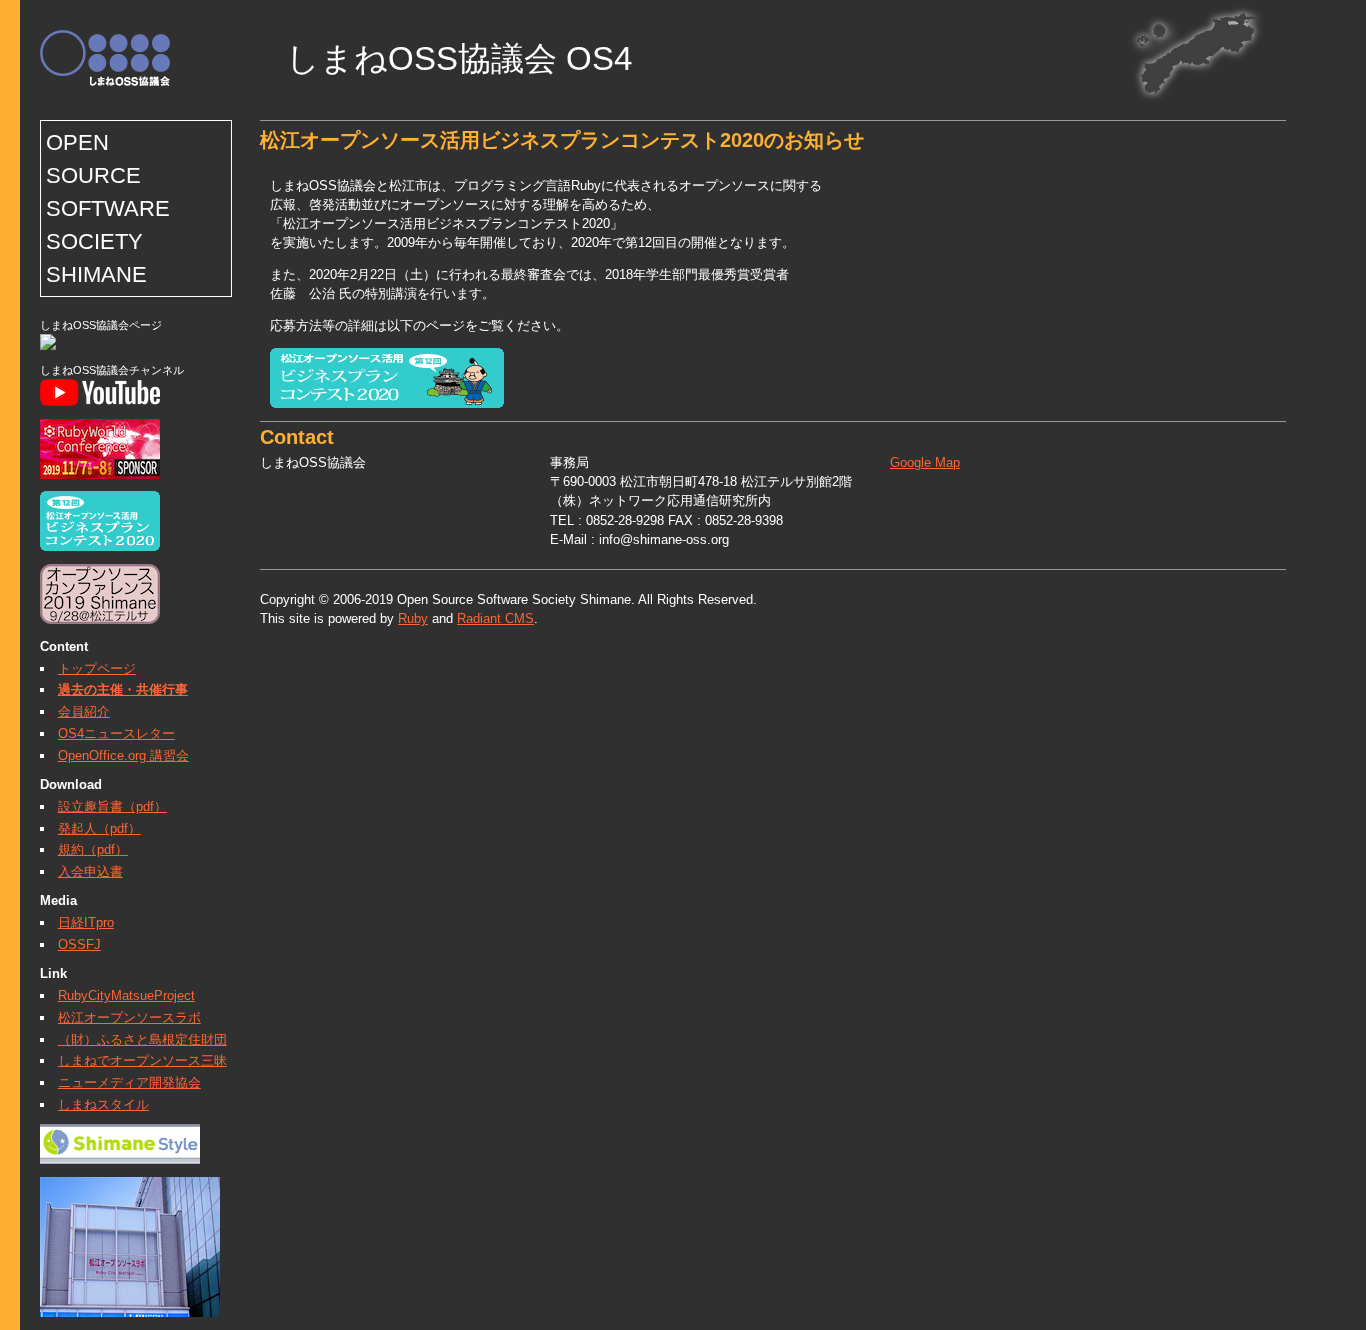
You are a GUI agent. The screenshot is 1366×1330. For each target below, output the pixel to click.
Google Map (925, 462)
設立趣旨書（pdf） (112, 806)
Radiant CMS (495, 618)
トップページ (97, 668)
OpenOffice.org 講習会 (123, 755)
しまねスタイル (103, 1104)
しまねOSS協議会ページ (101, 325)
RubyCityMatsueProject (126, 995)
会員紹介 (84, 711)
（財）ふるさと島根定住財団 (142, 1039)
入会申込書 (90, 871)
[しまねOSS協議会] (48, 345)
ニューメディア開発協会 (129, 1082)
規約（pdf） (93, 849)
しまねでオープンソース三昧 (142, 1060)
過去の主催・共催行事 (123, 689)
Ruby (413, 618)
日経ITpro (86, 922)
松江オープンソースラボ (129, 1017)
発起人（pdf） (99, 828)
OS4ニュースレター (116, 733)
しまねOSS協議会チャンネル (112, 370)
